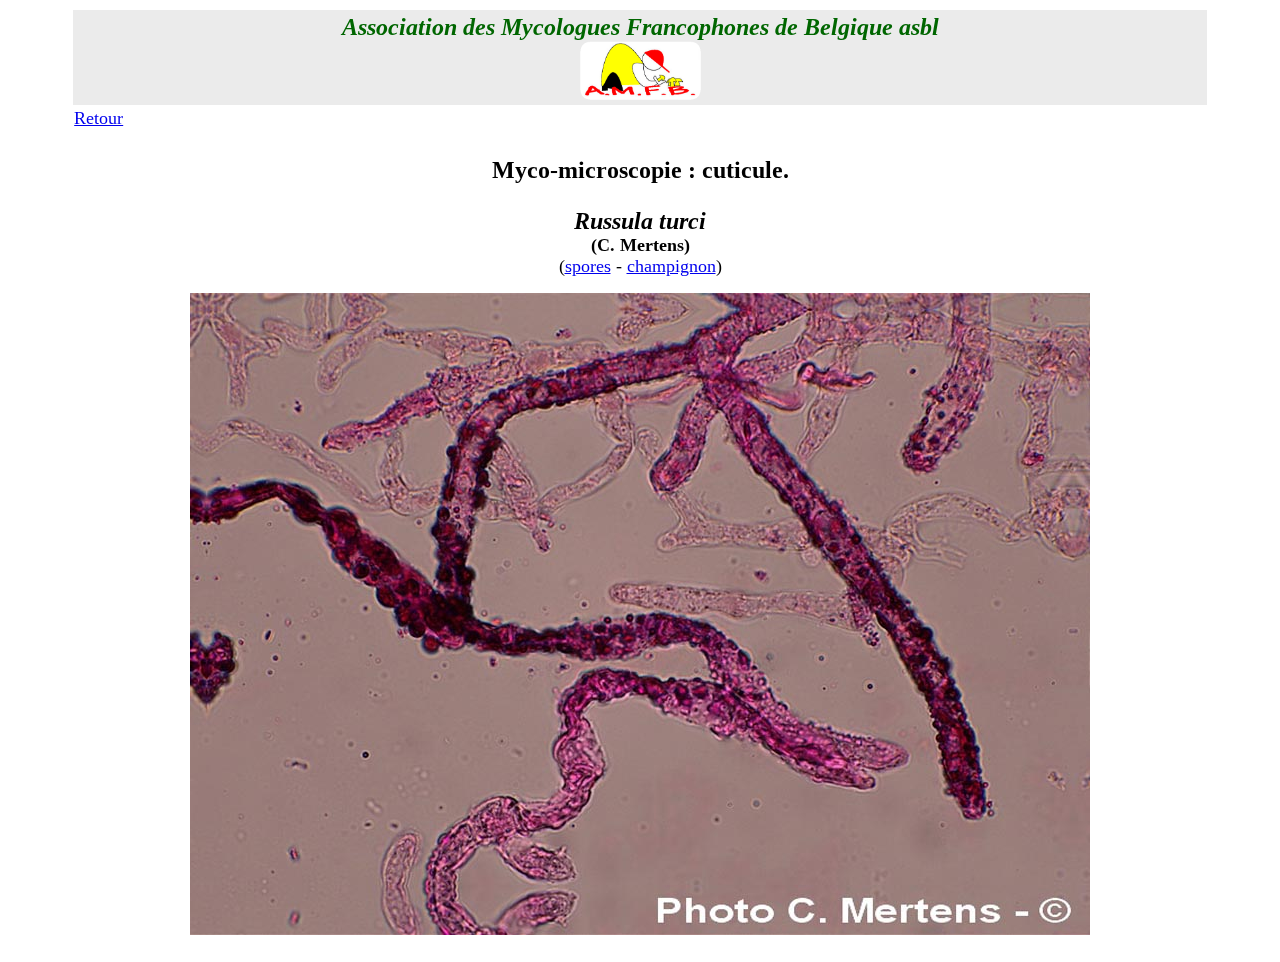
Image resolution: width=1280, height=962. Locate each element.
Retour (98, 118)
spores (588, 266)
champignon (671, 266)
